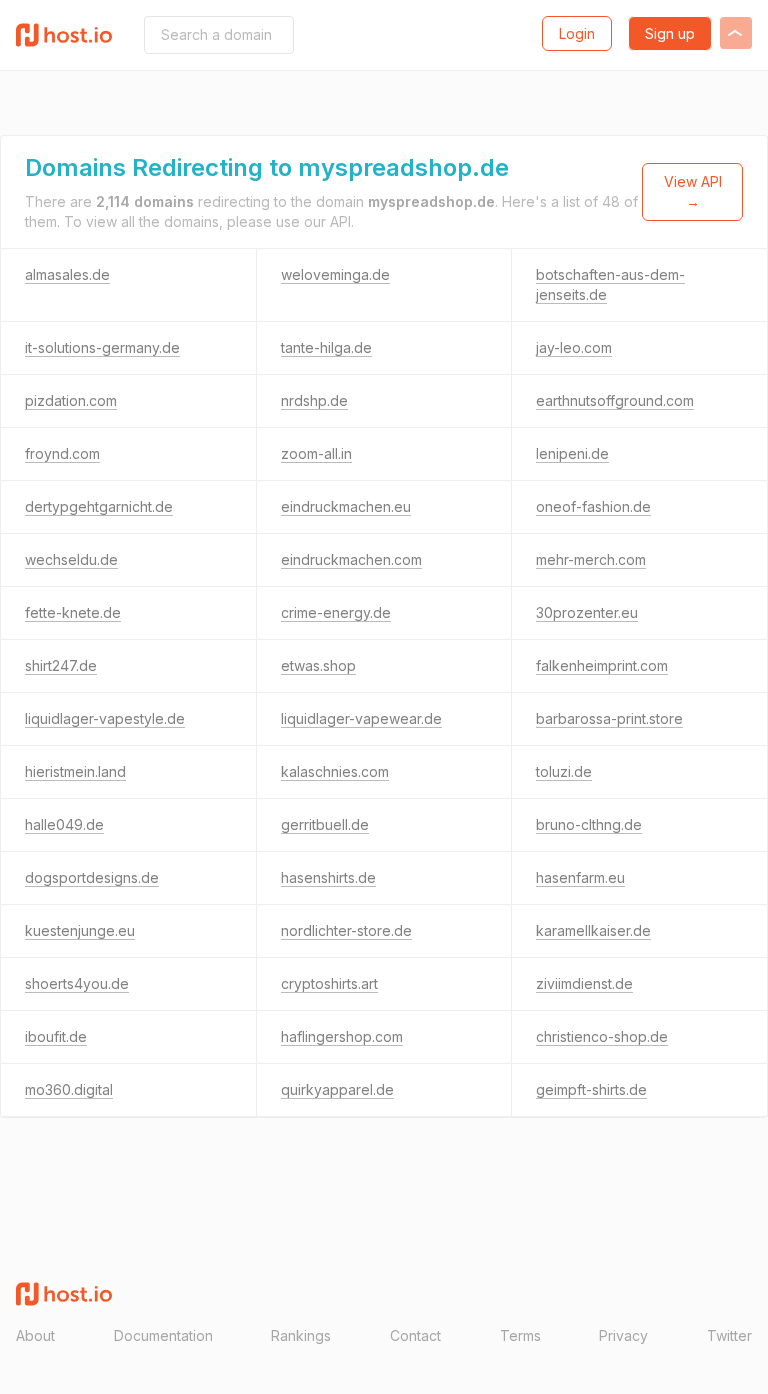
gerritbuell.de (325, 824)
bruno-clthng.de (589, 824)
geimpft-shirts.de (591, 1089)
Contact (415, 1335)
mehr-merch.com (591, 559)
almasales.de (67, 274)
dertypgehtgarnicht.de (99, 506)
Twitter (729, 1335)
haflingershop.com (342, 1036)
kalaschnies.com (335, 771)
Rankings (301, 1335)
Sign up (670, 33)
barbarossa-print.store (609, 718)
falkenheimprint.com (602, 665)
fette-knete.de (73, 612)
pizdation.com (71, 400)
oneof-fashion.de (593, 506)
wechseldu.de (71, 559)
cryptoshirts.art (329, 983)
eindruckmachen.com (351, 559)
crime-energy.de (336, 612)
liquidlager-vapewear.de (361, 718)
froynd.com (62, 453)
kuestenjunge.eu (80, 930)
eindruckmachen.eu (346, 506)
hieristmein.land (75, 771)
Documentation (163, 1335)
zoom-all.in (316, 453)
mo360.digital (69, 1089)
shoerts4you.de (77, 983)
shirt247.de (61, 665)
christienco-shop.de (602, 1036)
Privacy (623, 1335)
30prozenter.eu (587, 612)
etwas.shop (318, 665)
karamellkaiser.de (593, 930)
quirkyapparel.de (337, 1089)
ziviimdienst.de (584, 983)
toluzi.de (564, 771)
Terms (520, 1335)
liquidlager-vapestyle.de (105, 718)
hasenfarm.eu (580, 877)
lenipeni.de (572, 453)
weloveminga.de (335, 274)
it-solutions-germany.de (102, 347)
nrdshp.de (314, 400)
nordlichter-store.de (346, 930)
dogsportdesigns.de (92, 877)
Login (577, 33)
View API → (693, 191)
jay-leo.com (574, 347)
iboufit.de (56, 1036)
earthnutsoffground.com (615, 400)
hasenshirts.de (328, 877)
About (35, 1335)
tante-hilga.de (326, 347)
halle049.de (64, 824)
